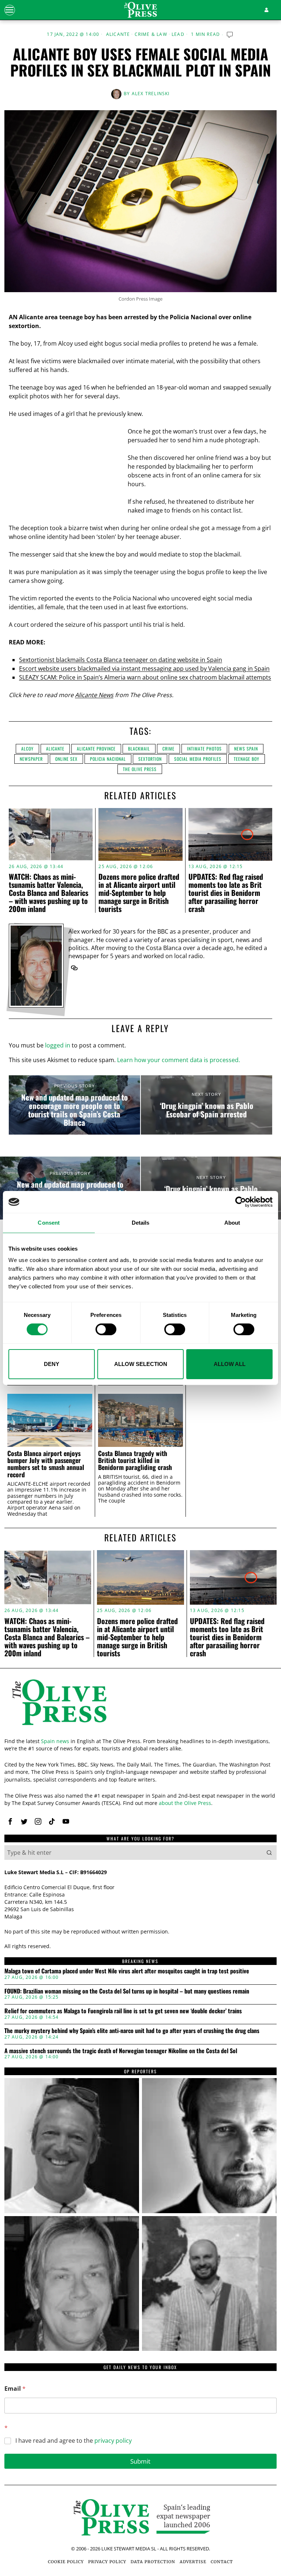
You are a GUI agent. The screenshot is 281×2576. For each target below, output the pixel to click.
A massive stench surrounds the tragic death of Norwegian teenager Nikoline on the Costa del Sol (121, 2051)
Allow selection (141, 1364)
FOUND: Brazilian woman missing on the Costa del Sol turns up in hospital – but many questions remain (127, 1991)
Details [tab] (141, 1223)
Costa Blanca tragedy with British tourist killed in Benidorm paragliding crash (135, 1460)
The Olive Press (140, 769)
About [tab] (232, 1223)
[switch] (106, 1329)
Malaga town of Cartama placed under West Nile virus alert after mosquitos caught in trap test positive (127, 1971)
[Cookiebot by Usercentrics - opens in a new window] (241, 1202)
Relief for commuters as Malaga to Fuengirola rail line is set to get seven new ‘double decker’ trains (123, 2011)
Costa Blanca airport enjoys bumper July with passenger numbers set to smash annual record (46, 1464)
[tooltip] (74, 968)
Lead (178, 34)
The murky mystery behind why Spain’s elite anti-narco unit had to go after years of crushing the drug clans (132, 2031)
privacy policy (113, 2441)
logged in (58, 1045)
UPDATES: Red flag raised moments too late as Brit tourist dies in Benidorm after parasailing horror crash (226, 893)
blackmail (139, 749)
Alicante (118, 34)
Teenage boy (247, 759)
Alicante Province (96, 749)
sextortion (150, 759)
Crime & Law (151, 34)
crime (168, 749)
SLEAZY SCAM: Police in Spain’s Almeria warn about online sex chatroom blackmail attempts (145, 677)
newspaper (31, 759)
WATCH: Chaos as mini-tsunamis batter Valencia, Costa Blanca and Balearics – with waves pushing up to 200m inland (48, 893)
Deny (52, 1364)
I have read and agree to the (74, 2441)
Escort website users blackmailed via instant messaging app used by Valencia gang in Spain (144, 669)
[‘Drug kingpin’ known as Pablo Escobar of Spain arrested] (207, 1105)
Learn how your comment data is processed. (179, 1060)
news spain (246, 749)
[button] (269, 1853)
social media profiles (198, 759)
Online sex (66, 759)
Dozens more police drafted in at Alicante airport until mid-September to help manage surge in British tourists (139, 893)
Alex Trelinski (151, 94)
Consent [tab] (49, 1223)
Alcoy (27, 749)
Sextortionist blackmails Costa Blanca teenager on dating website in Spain (121, 660)
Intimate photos (204, 749)
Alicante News (94, 695)
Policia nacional (108, 759)
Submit (140, 2461)
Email (15, 2389)
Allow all (230, 1364)
